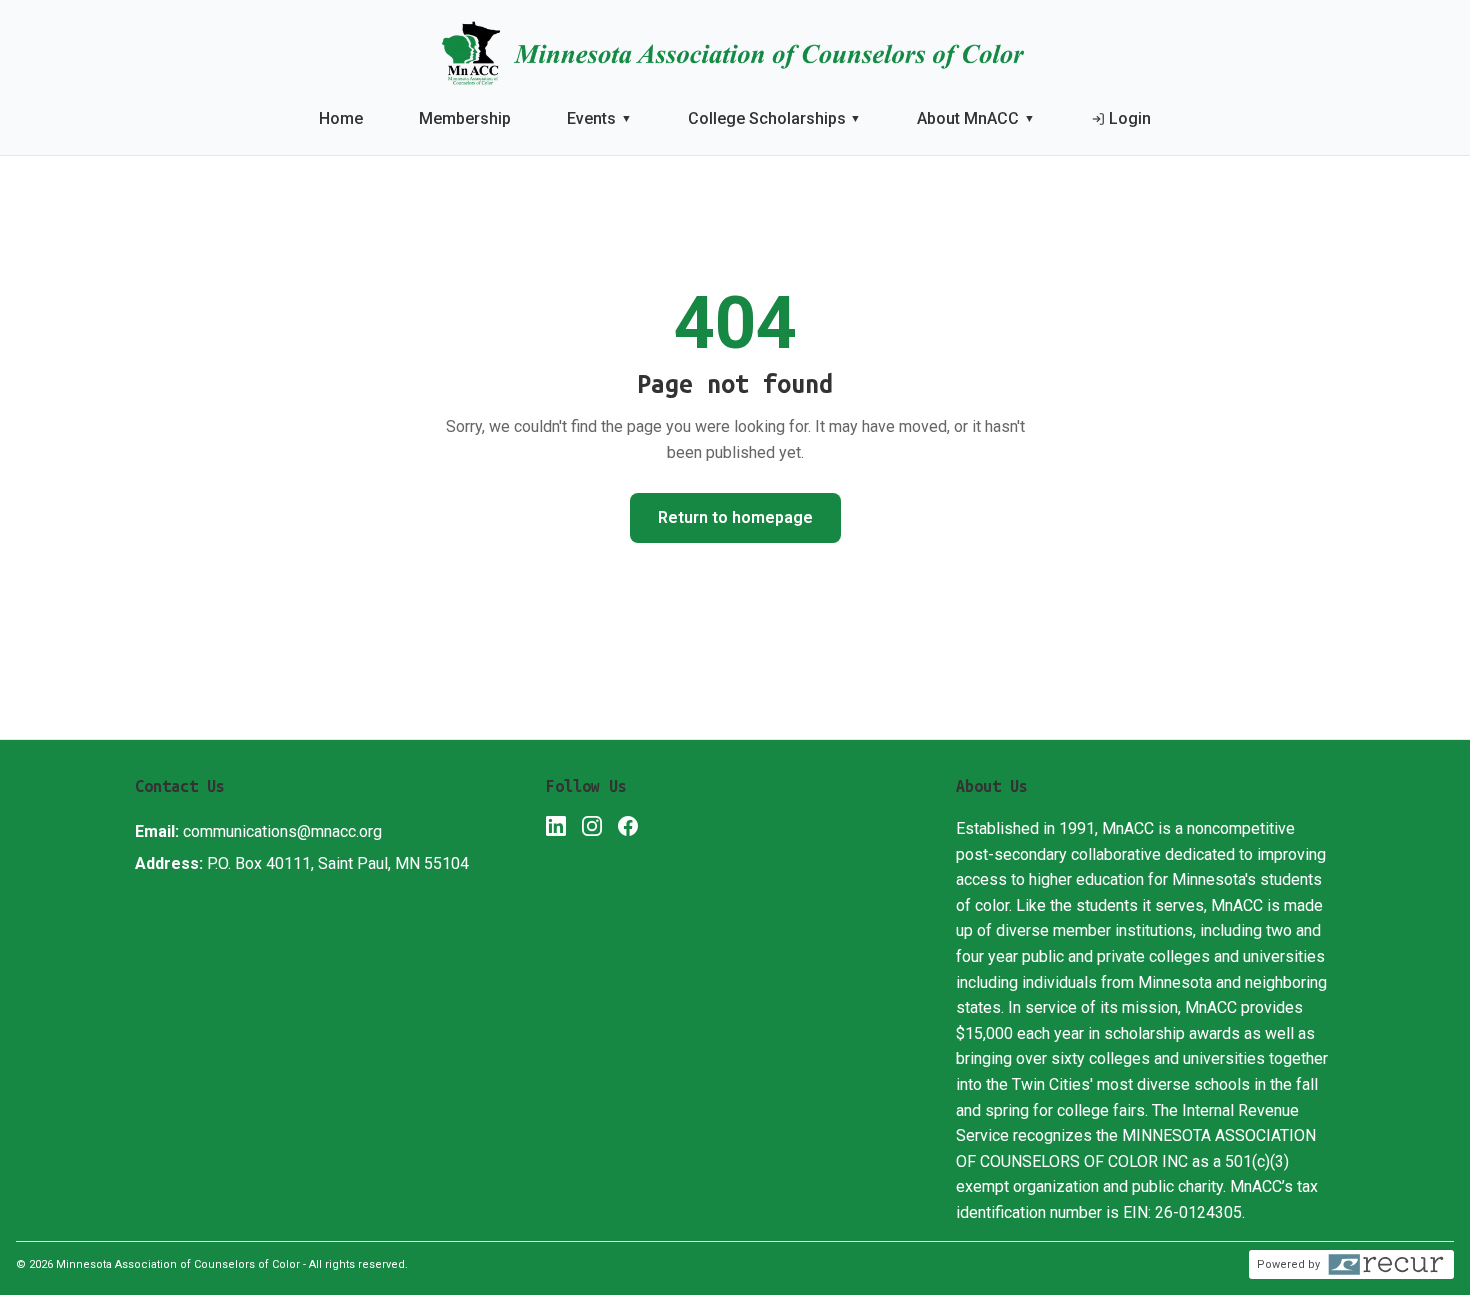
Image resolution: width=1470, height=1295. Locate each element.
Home (341, 118)
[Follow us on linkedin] (556, 830)
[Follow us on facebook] (628, 830)
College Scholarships (775, 118)
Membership (465, 118)
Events (599, 118)
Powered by (1288, 1264)
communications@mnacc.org (282, 831)
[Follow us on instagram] (592, 830)
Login (1130, 118)
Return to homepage (735, 517)
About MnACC (976, 118)
